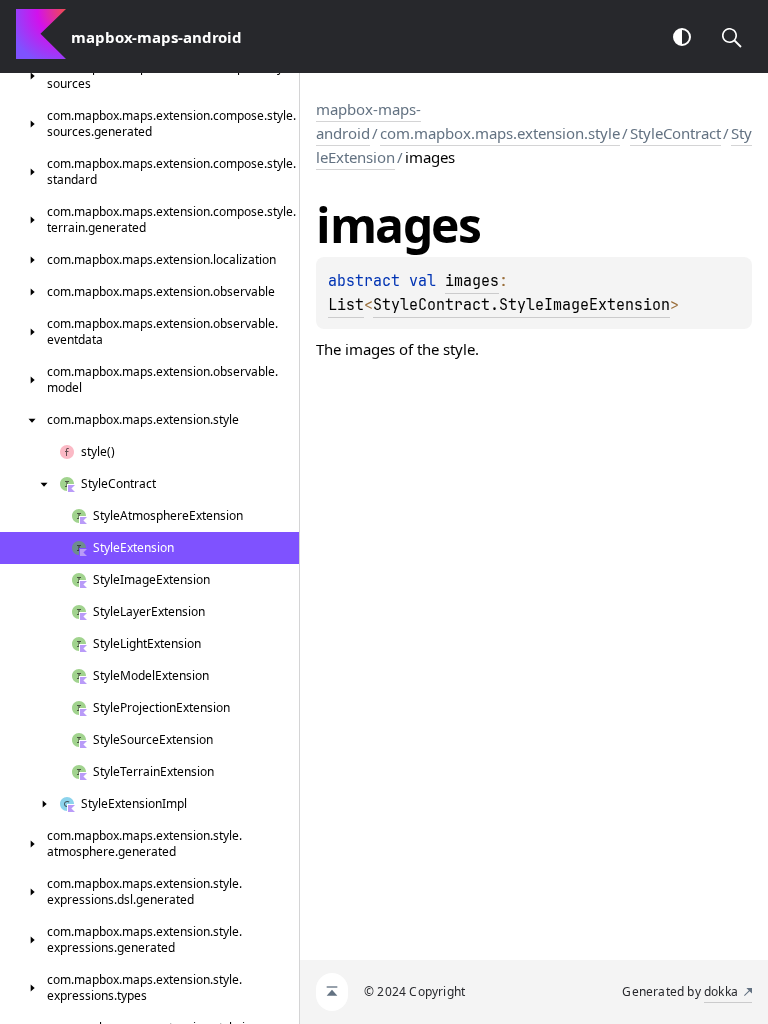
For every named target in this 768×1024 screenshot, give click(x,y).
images (472, 281)
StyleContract (675, 133)
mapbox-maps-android (368, 121)
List (346, 305)
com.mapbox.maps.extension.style (500, 133)
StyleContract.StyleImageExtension (521, 305)
